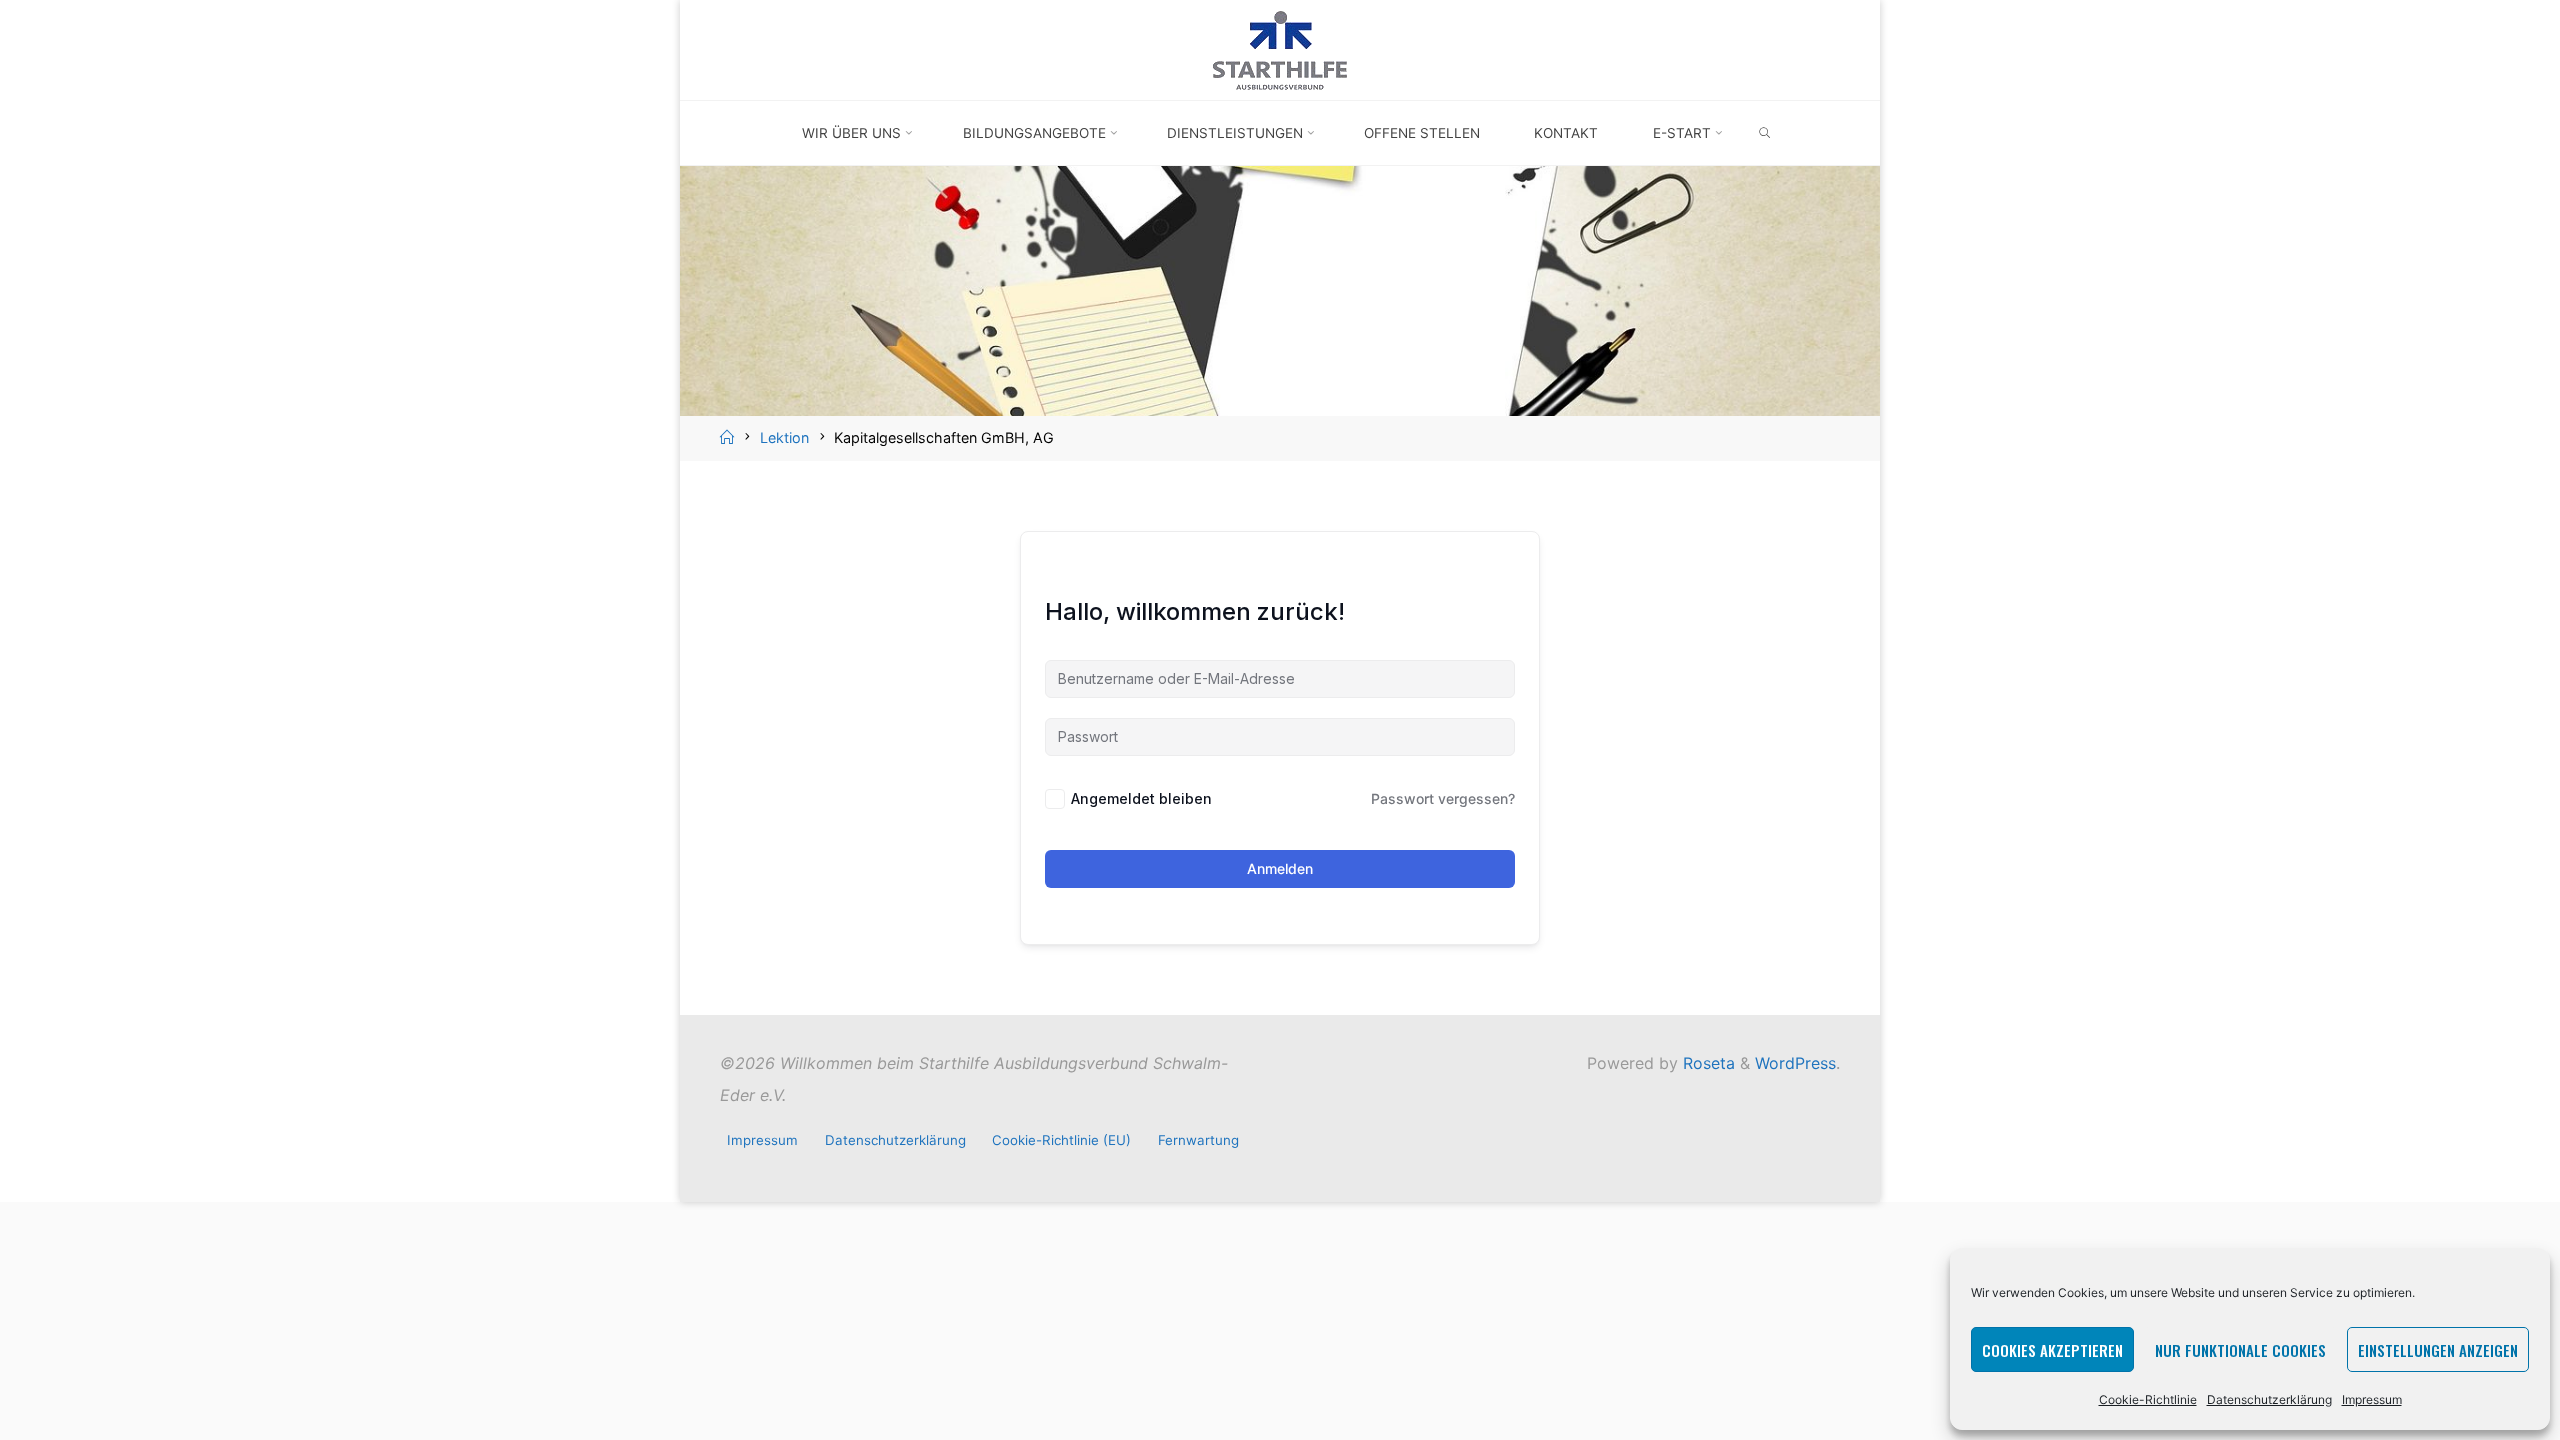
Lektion (784, 437)
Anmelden (1280, 868)
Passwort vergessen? (1443, 798)
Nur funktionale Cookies (2240, 1350)
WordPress (1795, 1063)
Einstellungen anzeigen (2438, 1350)
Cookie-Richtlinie (2148, 1399)
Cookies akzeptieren (2052, 1350)
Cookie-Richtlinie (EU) (1061, 1140)
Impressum (2372, 1399)
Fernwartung (1198, 1140)
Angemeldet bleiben (1141, 798)
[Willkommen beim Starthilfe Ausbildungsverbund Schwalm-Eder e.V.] (1280, 48)
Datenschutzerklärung (2269, 1399)
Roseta (1706, 1063)
